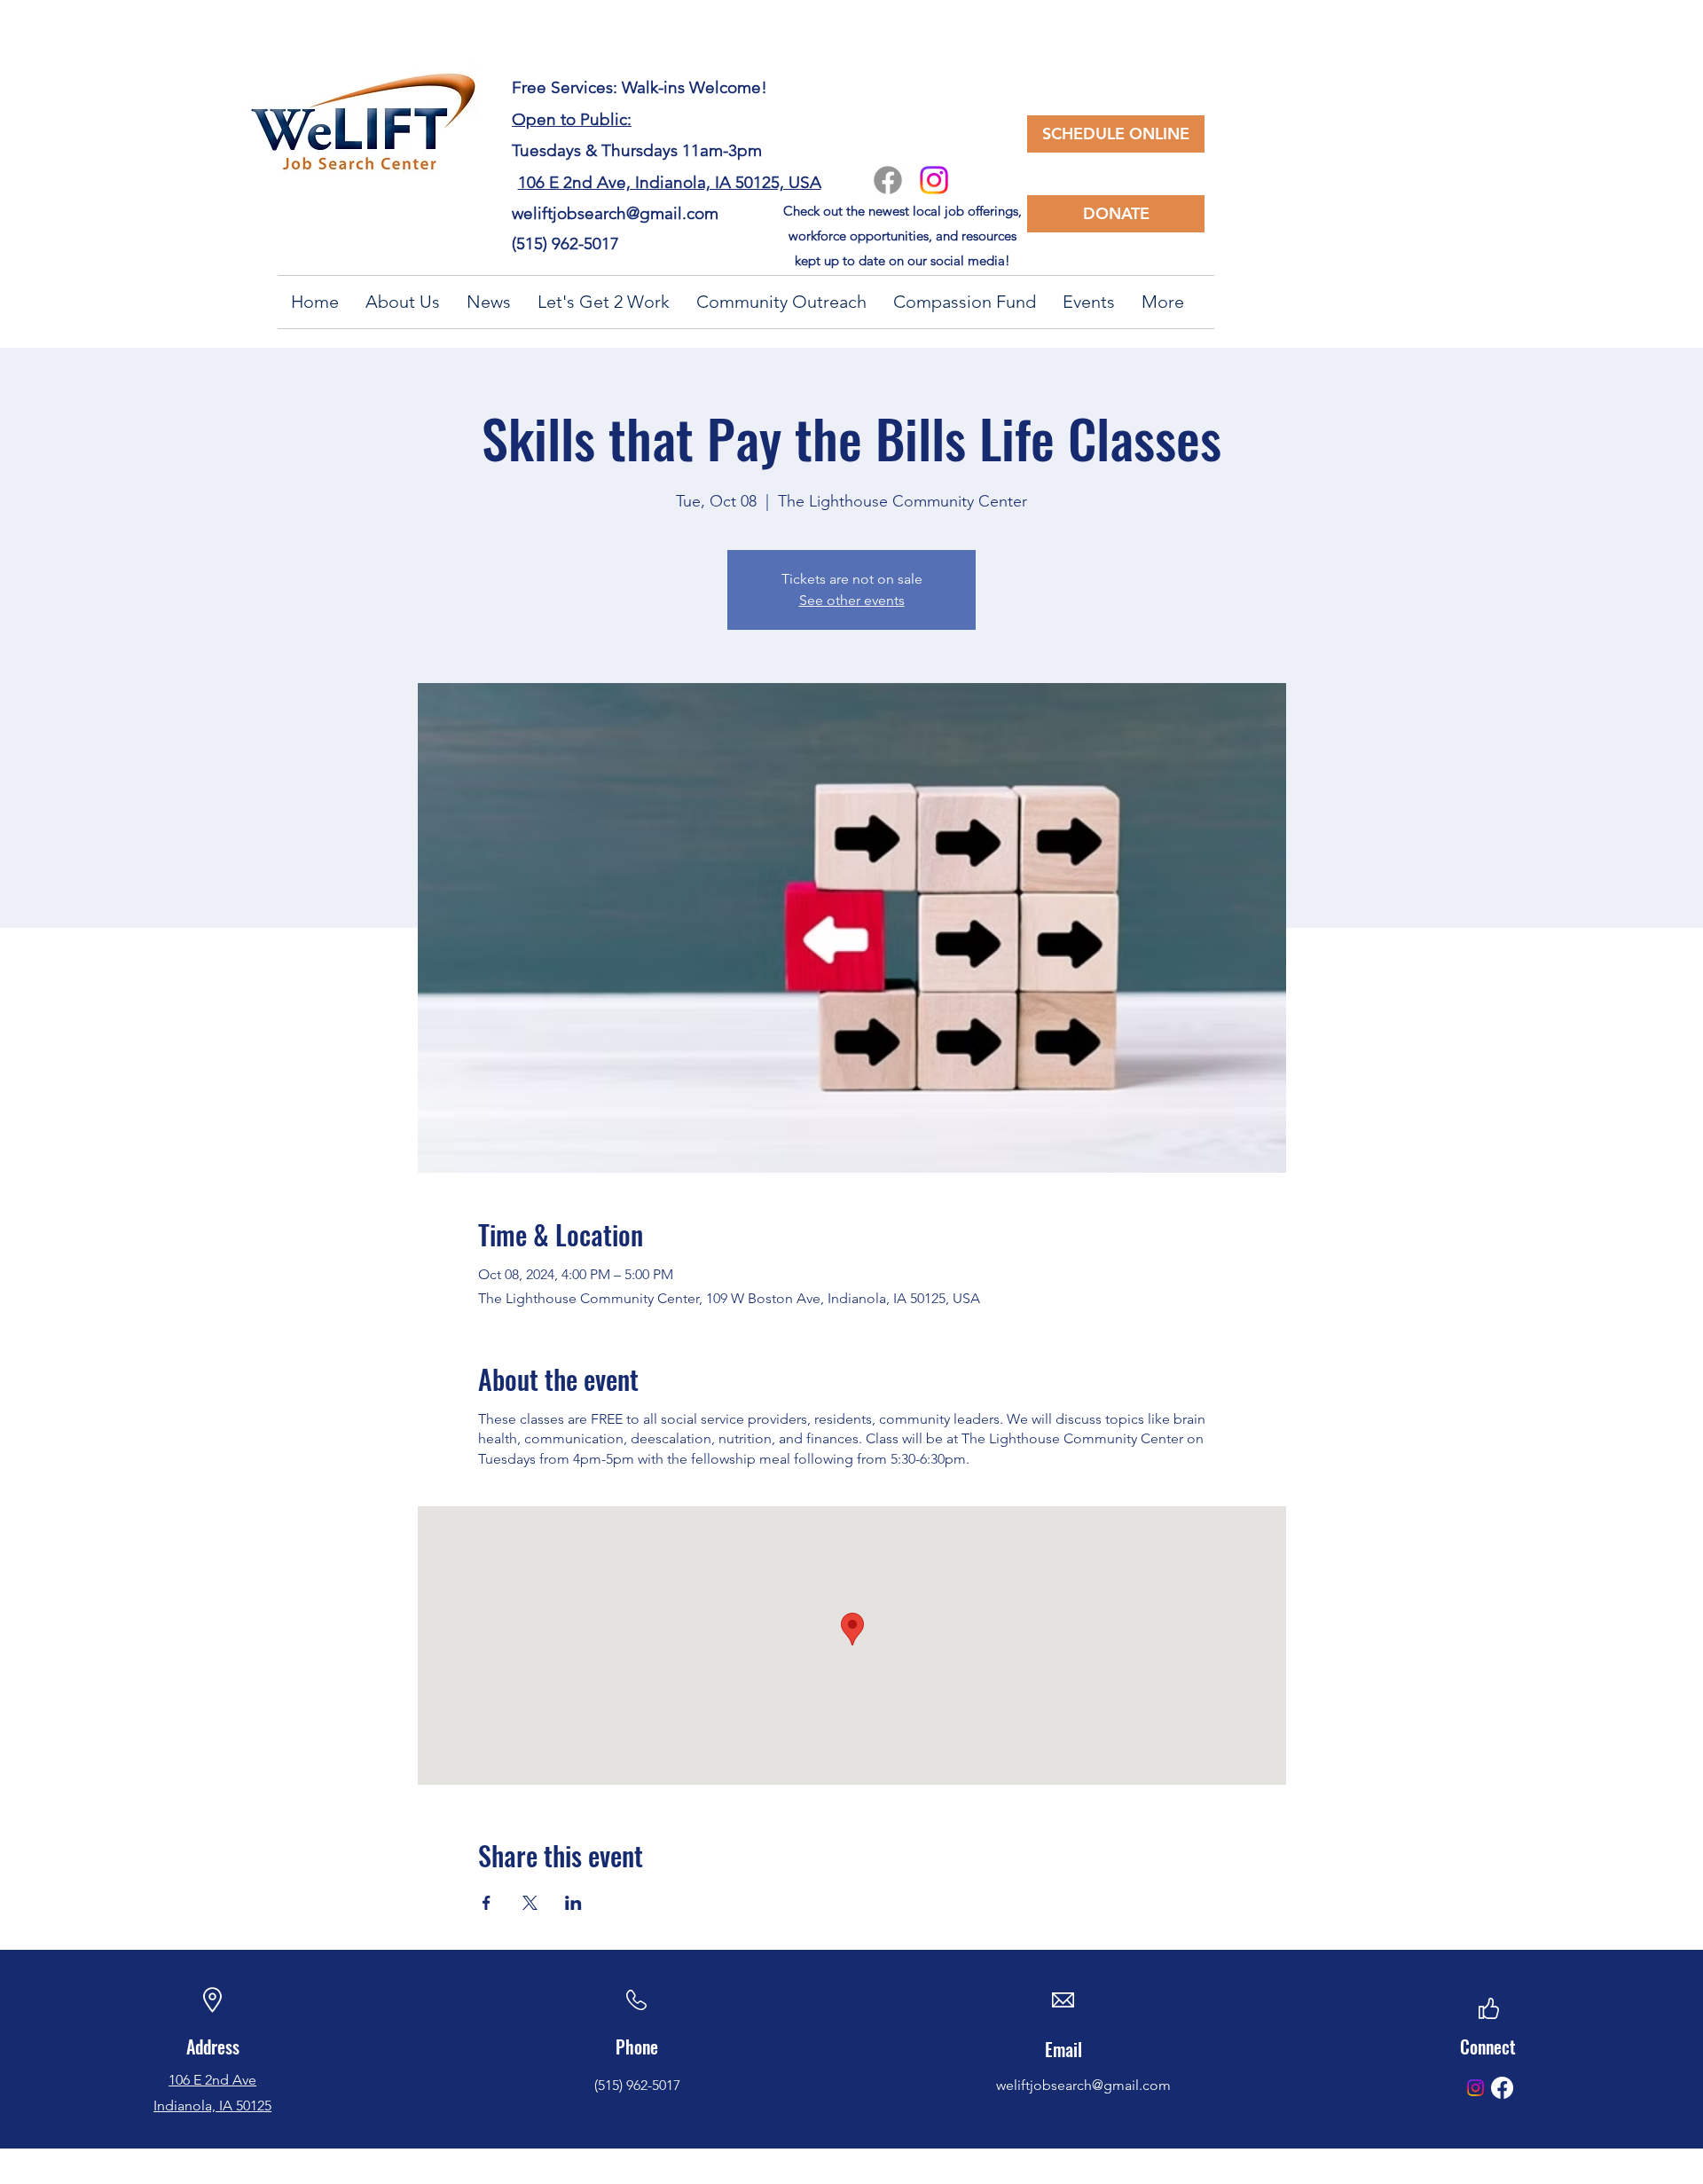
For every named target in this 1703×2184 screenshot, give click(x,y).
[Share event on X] (530, 1903)
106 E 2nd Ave (212, 2080)
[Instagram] (934, 180)
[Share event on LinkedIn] (573, 1903)
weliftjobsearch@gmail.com (615, 213)
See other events (852, 600)
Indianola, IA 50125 (212, 2105)
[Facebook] (888, 180)
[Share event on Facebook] (487, 1903)
